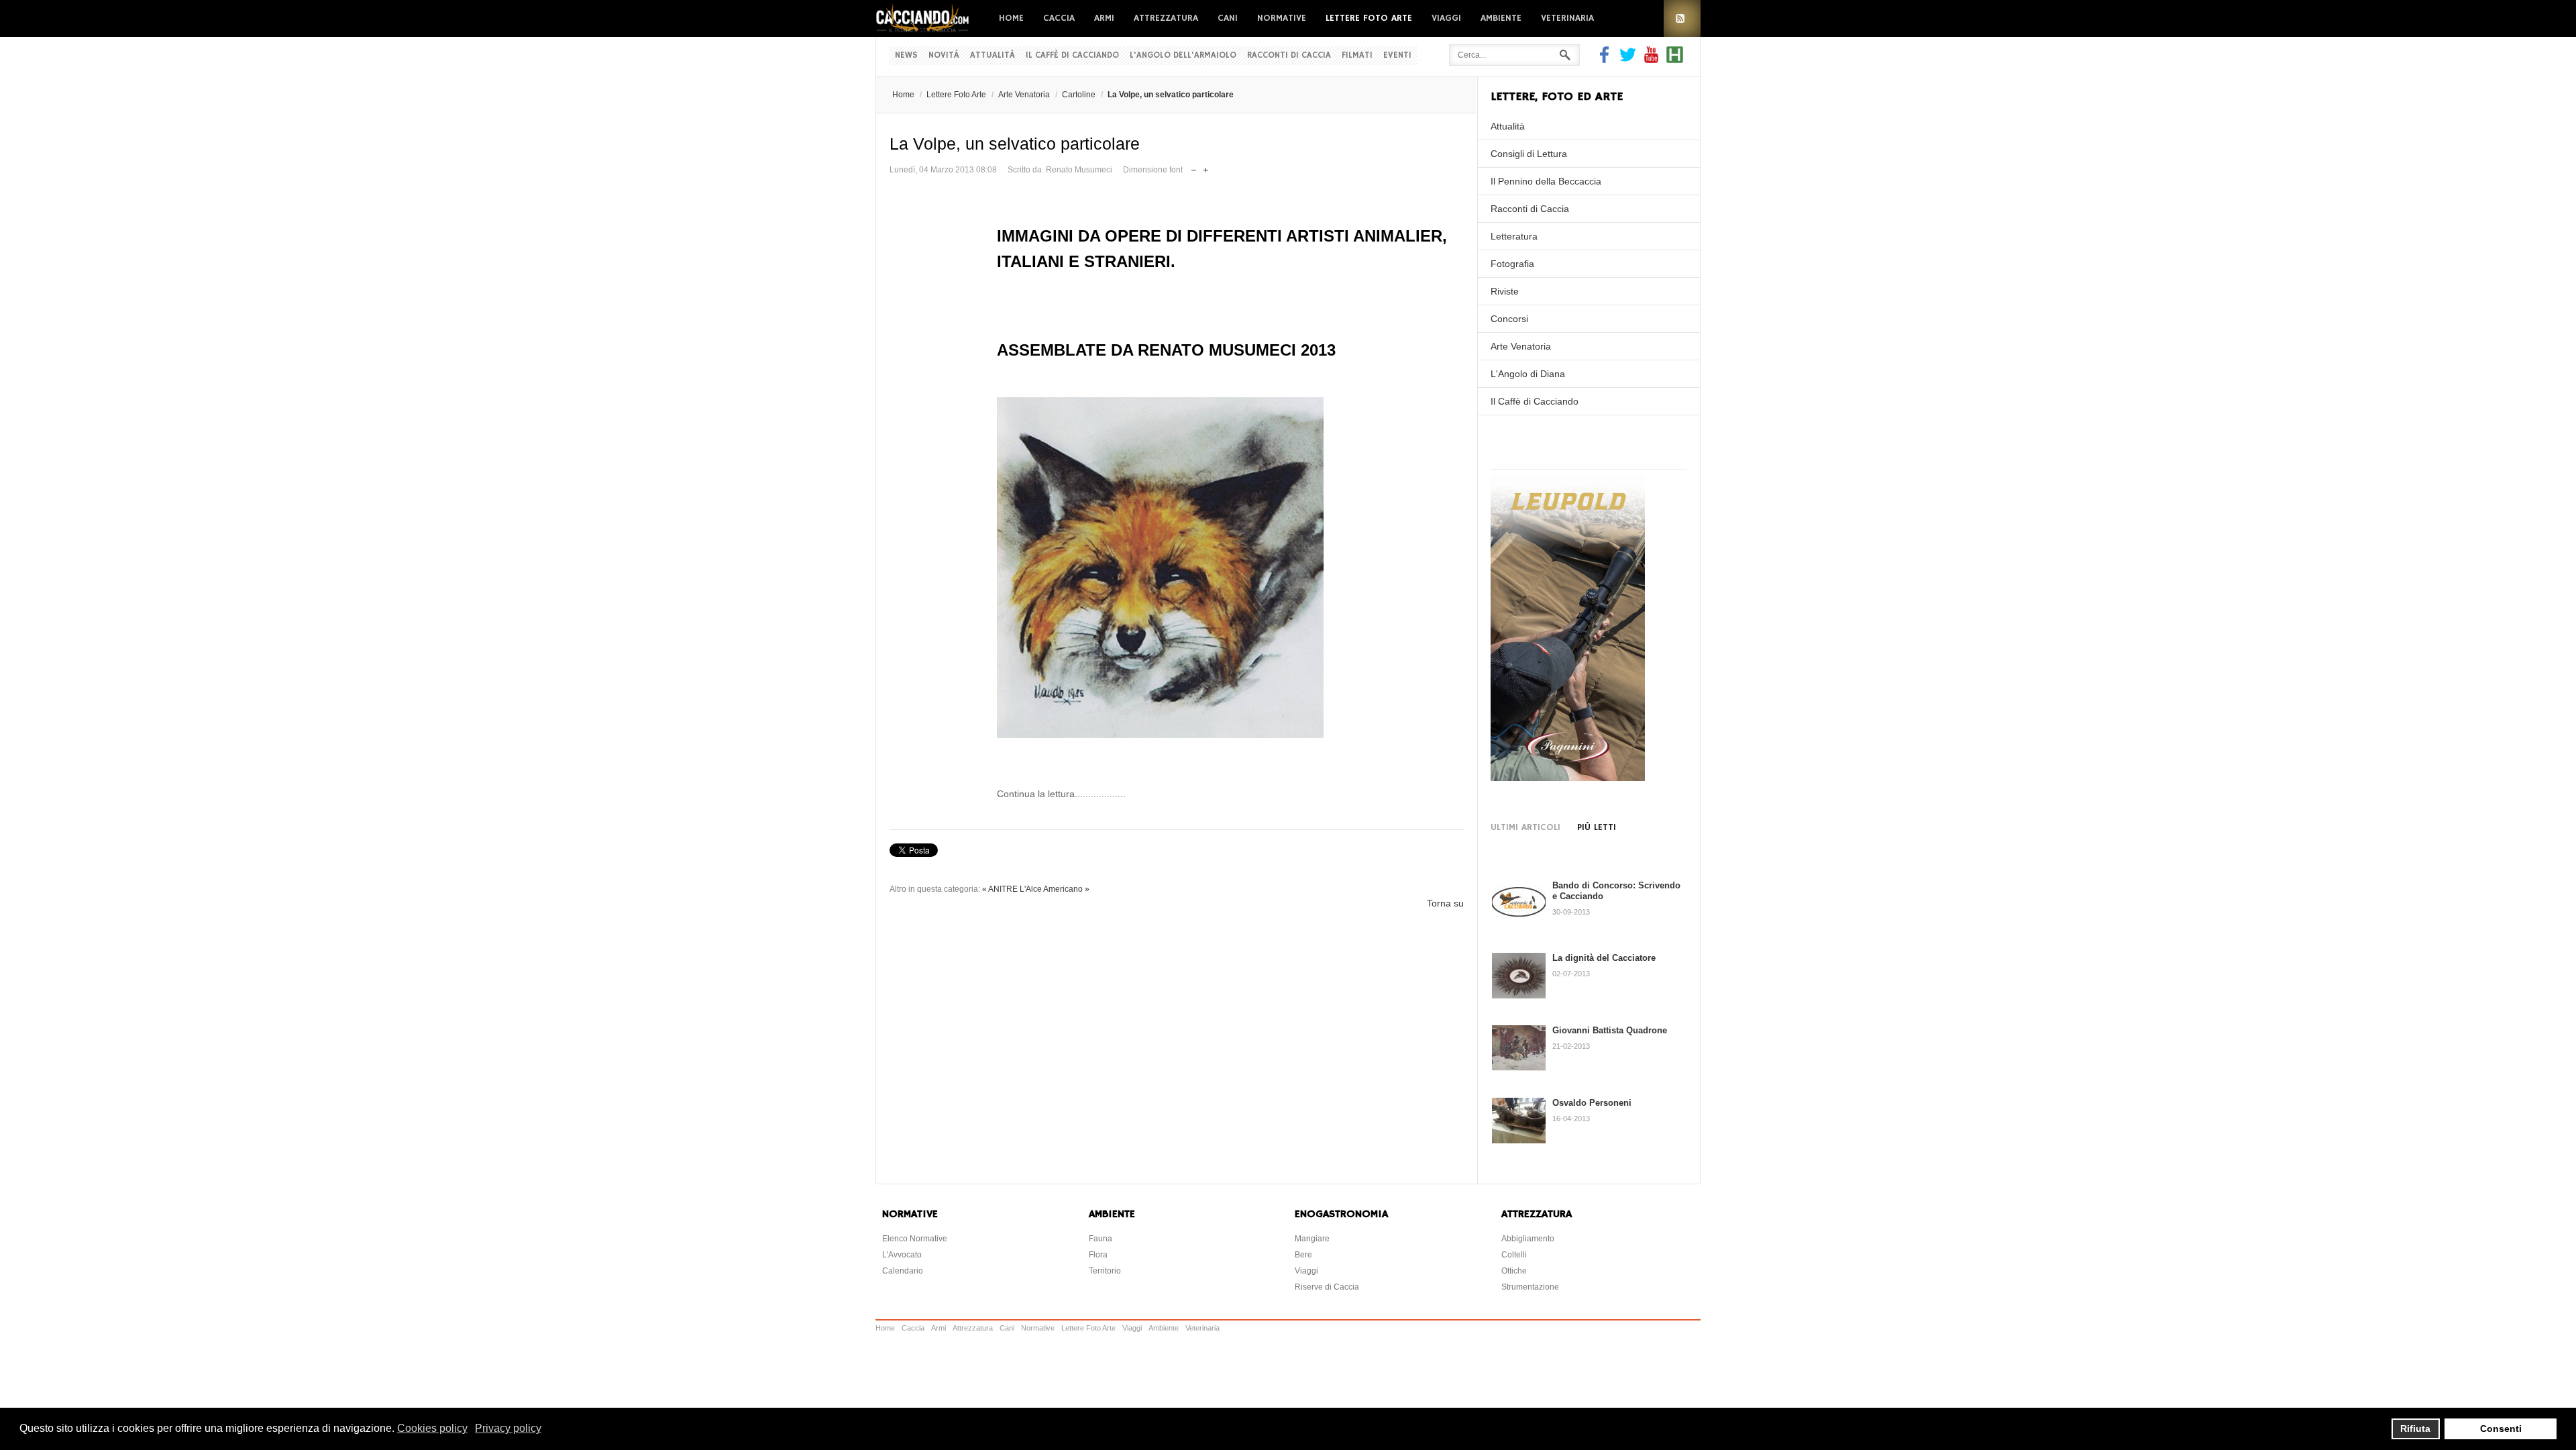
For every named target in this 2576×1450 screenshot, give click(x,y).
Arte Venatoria (1024, 95)
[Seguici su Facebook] (1606, 60)
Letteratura (1514, 236)
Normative (1282, 18)
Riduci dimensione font (1194, 167)
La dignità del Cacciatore (1604, 958)
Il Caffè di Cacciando (1072, 55)
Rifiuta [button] (2415, 1429)
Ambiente (1501, 18)
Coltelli (1514, 1255)
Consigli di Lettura (1529, 154)
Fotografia (1512, 264)
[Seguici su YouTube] (1651, 60)
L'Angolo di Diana (1528, 374)
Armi (1104, 18)
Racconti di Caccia (1289, 55)
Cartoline (1079, 95)
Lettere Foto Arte (1369, 18)
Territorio (1105, 1271)
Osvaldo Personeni (1592, 1103)
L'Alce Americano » (1055, 889)
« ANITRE (1000, 889)
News (906, 55)
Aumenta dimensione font (1206, 167)
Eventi (1397, 55)
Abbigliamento (1528, 1239)
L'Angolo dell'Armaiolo (1183, 55)
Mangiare (1312, 1239)
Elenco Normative (915, 1239)
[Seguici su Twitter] (1628, 60)
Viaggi (1446, 18)
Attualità (992, 55)
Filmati (1357, 55)
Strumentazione (1530, 1287)
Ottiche (1514, 1271)
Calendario (903, 1271)
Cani (1228, 18)
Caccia (1059, 18)
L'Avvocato (902, 1255)
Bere (1303, 1255)
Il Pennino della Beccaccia (1546, 181)
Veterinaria (1567, 18)
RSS (1682, 18)
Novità (944, 55)
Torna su (1445, 903)
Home (1011, 18)
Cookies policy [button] (432, 1428)
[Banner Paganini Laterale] (1568, 778)
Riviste (1505, 291)
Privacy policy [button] (508, 1428)
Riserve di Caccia (1327, 1287)
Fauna (1101, 1239)
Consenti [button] (2501, 1429)
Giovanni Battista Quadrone (1610, 1030)
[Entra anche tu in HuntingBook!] (1675, 60)
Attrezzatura (1166, 18)
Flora (1098, 1255)
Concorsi (1509, 319)
